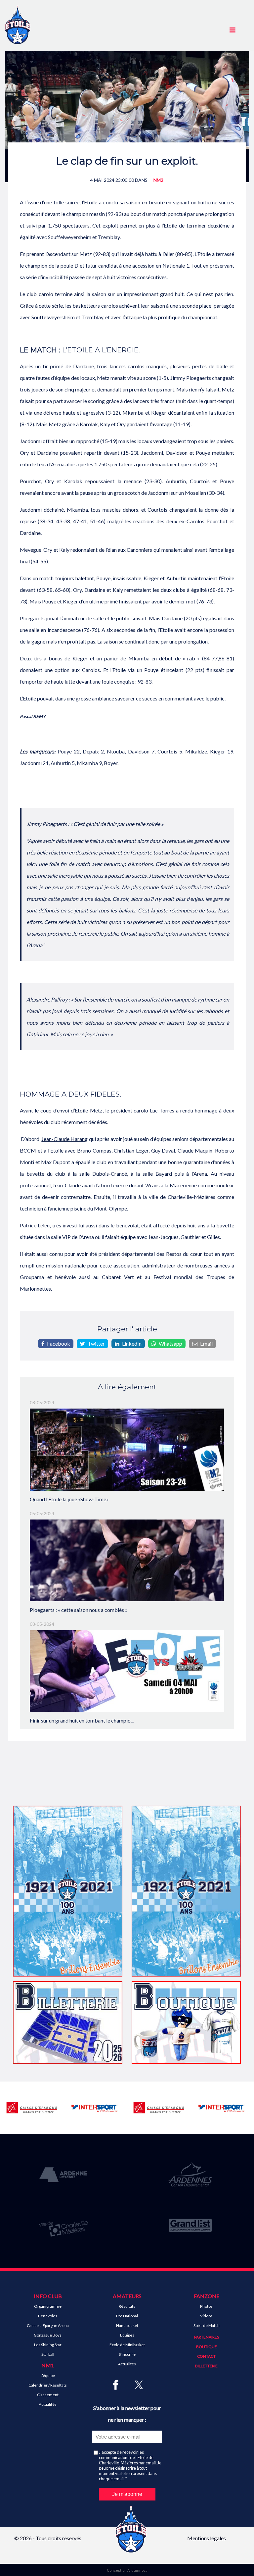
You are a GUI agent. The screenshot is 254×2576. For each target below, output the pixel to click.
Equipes (127, 2335)
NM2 (158, 180)
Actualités (48, 2404)
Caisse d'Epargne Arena (48, 2325)
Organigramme (48, 2306)
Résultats (127, 2306)
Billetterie (206, 2366)
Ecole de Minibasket (127, 2345)
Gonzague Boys (48, 2335)
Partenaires (207, 2337)
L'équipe (48, 2375)
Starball (48, 2354)
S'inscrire (127, 2354)
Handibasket (127, 2325)
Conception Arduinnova (127, 2570)
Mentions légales (207, 2538)
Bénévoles (48, 2316)
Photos (206, 2306)
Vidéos (206, 2316)
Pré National (127, 2316)
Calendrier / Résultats (48, 2385)
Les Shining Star (48, 2345)
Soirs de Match (207, 2325)
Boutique (207, 2347)
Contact (206, 2356)
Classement (48, 2395)
